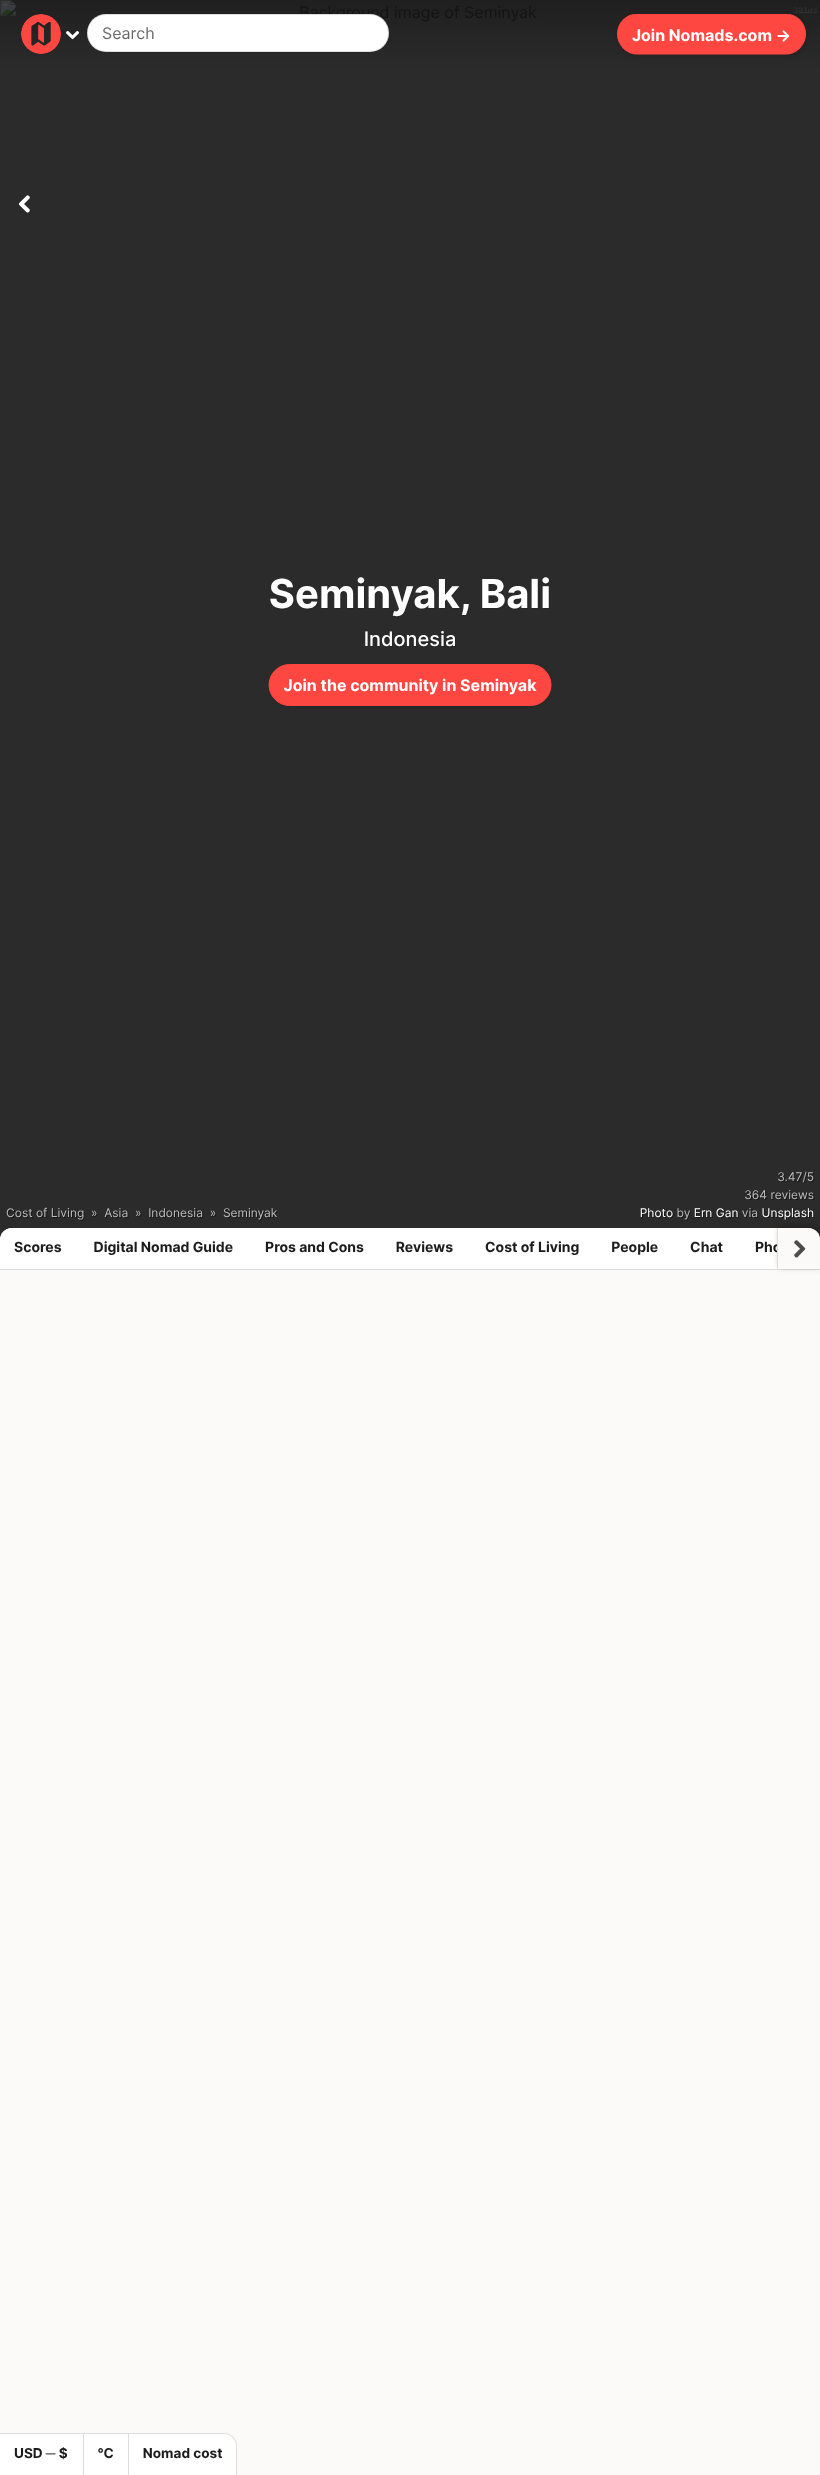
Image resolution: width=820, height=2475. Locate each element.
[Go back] (24, 200)
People (634, 1247)
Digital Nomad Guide (164, 1247)
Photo (656, 1212)
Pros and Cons (314, 1247)
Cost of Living (532, 1247)
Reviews (424, 1247)
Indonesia (410, 639)
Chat (706, 1247)
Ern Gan (716, 1212)
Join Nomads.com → (711, 34)
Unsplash (788, 1212)
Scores (38, 1247)
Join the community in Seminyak (410, 685)
